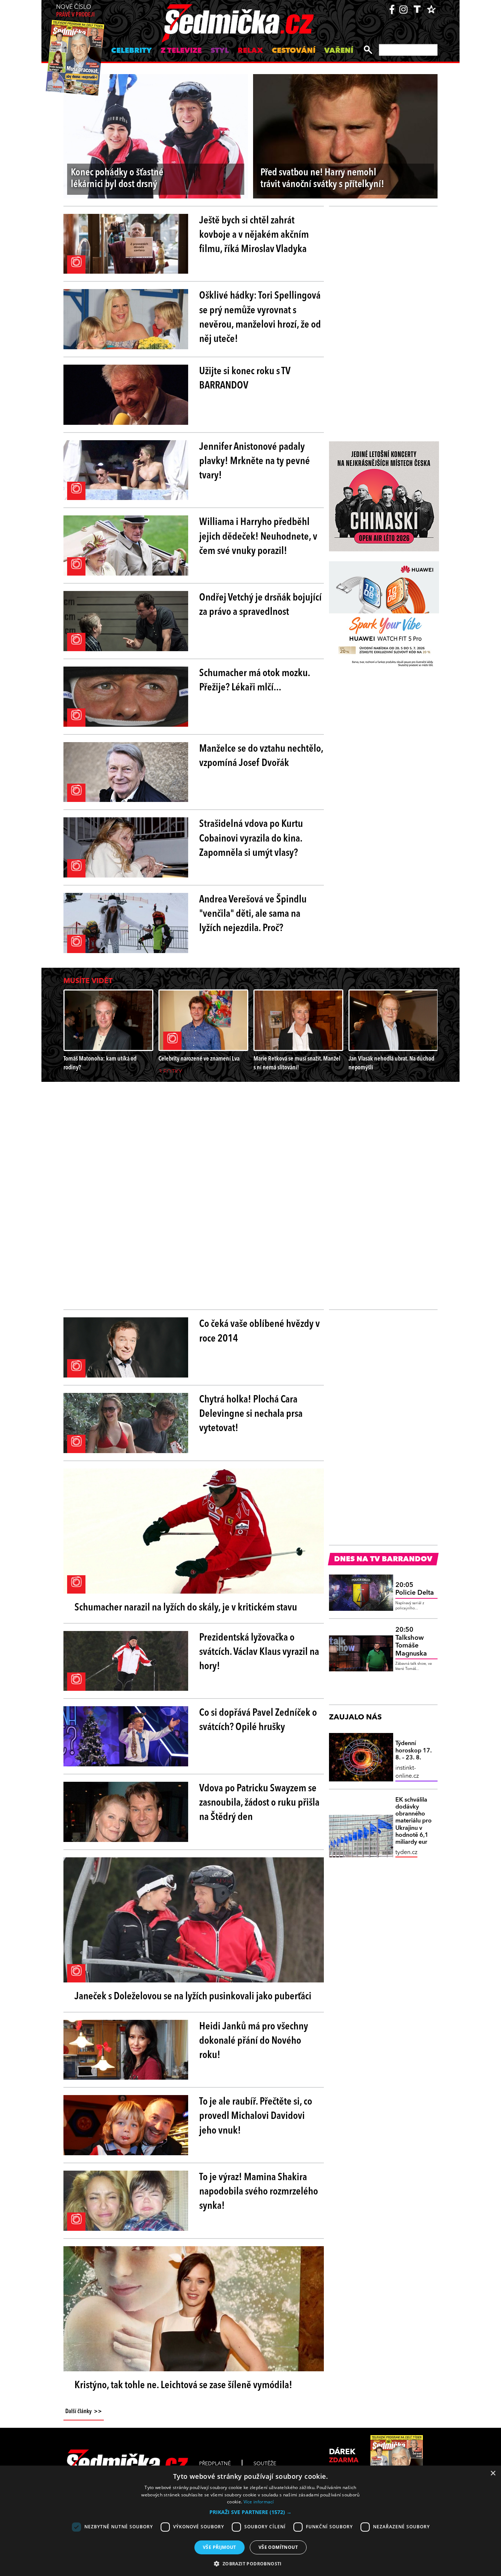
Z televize (181, 51)
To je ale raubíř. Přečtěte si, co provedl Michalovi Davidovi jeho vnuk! (256, 2116)
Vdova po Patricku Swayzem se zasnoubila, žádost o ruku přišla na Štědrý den (259, 1803)
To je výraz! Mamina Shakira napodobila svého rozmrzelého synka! (259, 2192)
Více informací (259, 2502)
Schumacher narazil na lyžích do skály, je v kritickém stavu (186, 1608)
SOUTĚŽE (265, 2464)
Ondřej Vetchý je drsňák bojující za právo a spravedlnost (260, 605)
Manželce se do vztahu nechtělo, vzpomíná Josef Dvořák (261, 756)
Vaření (339, 51)
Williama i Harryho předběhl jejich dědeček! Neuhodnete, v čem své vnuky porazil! (258, 537)
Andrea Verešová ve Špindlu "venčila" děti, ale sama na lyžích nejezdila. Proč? (253, 914)
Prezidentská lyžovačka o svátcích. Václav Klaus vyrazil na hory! (259, 1652)
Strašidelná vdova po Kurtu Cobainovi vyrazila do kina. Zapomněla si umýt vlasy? (251, 839)
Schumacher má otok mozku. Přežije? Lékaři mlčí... (255, 681)
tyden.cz (406, 1853)
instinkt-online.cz (407, 1772)
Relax (250, 51)
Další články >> (84, 2412)
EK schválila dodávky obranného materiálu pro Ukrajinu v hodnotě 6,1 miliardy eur (414, 1821)
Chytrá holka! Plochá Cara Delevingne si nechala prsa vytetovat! (251, 1414)
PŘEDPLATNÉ (215, 2464)
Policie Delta (415, 1589)
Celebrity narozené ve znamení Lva (199, 1059)
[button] (251, 2512)
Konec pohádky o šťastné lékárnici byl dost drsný (117, 179)
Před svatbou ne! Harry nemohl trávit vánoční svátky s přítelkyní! (322, 179)
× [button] (493, 2473)
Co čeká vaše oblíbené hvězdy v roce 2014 (259, 1331)
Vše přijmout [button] (220, 2547)
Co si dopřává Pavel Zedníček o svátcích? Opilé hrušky (258, 1720)
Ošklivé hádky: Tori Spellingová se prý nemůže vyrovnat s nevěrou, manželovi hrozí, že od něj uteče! (260, 318)
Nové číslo (75, 11)
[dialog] (251, 2521)
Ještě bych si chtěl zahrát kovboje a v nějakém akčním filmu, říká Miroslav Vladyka (254, 235)
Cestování (294, 51)
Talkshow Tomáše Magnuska (411, 1642)
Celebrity (131, 51)
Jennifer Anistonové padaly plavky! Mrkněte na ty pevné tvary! (255, 461)
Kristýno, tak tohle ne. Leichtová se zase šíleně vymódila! (183, 2386)
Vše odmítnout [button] (278, 2547)
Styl (220, 51)
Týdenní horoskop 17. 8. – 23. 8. (414, 1751)
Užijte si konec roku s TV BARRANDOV (245, 379)
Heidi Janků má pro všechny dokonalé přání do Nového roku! (254, 2041)
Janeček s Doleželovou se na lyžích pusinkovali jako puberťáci (193, 1997)
